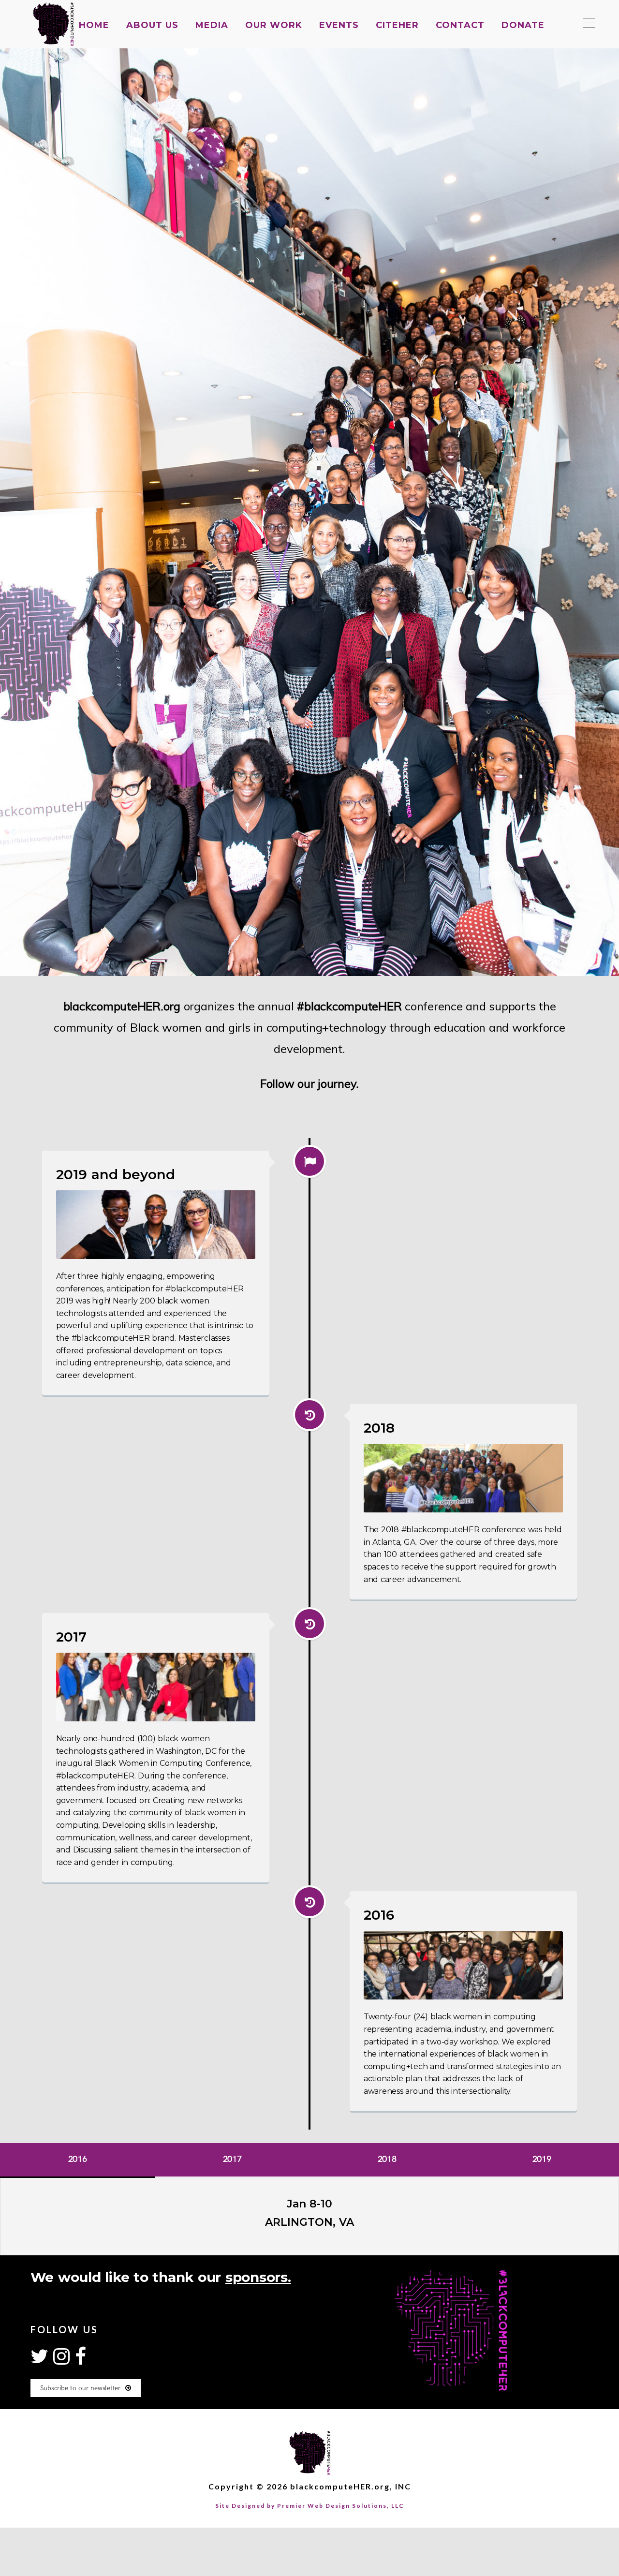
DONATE (523, 25)
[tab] (77, 2161)
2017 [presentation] (232, 2159)
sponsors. (258, 2277)
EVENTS (339, 25)
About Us (152, 25)
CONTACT (460, 25)
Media (212, 25)
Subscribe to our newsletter (80, 2388)
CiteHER (397, 25)
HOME (94, 25)
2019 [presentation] (542, 2159)
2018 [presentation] (387, 2159)
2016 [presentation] (78, 2159)
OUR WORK (274, 25)
